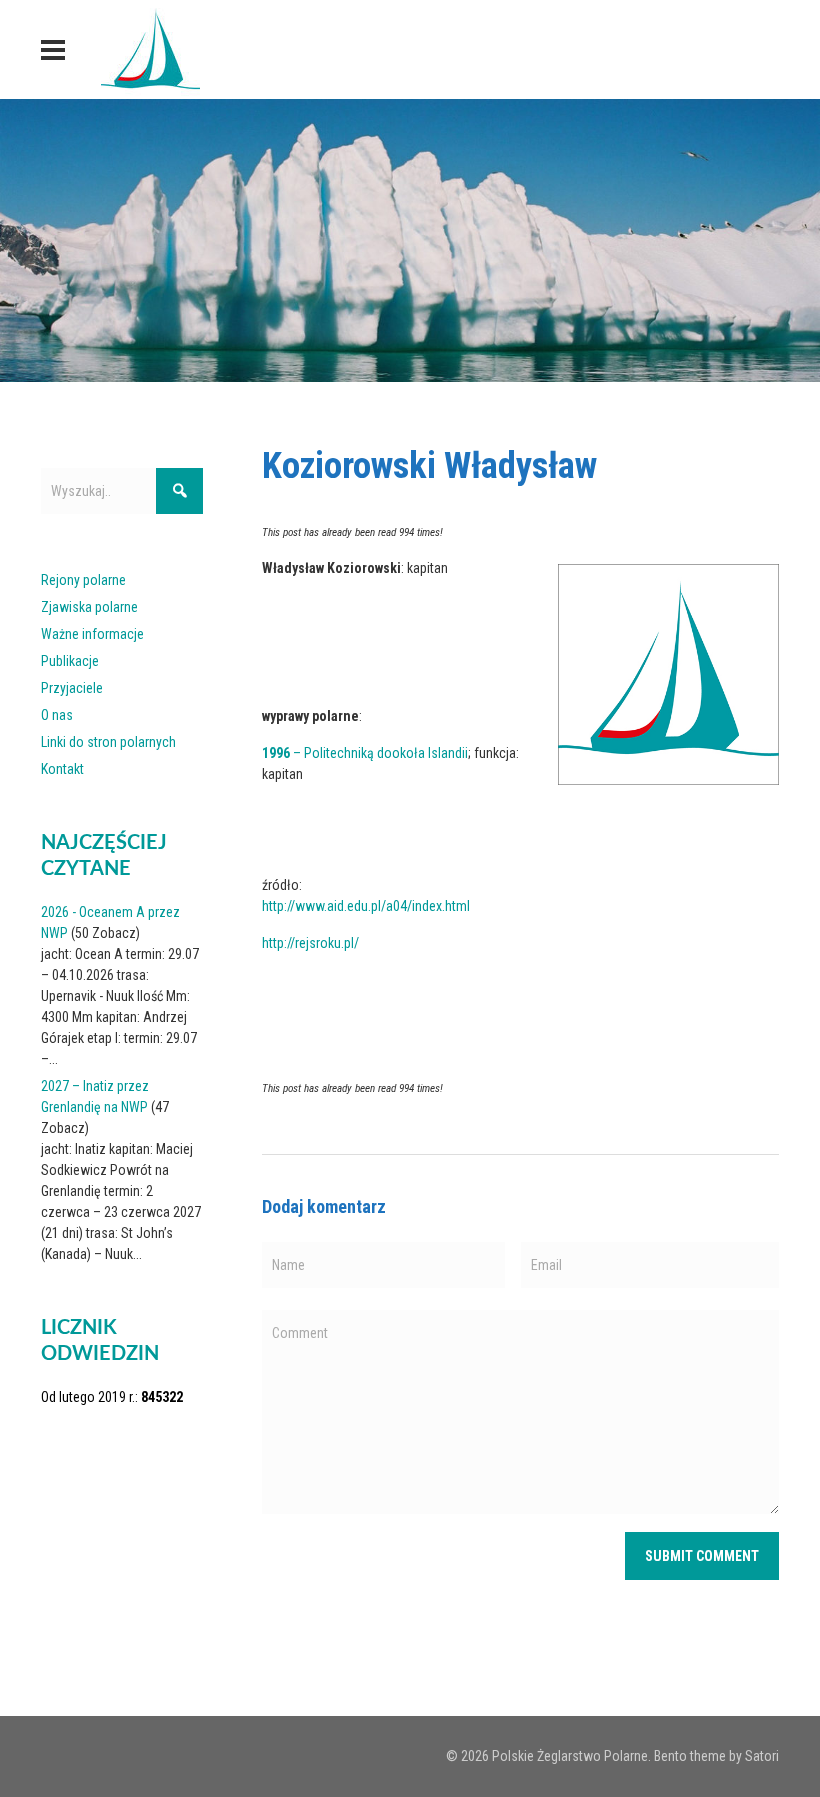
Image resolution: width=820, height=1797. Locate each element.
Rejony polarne (83, 580)
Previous (25, 235)
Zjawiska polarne (89, 607)
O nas (57, 715)
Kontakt (62, 769)
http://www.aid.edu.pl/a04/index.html (366, 906)
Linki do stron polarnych (108, 742)
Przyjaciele (72, 688)
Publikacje (70, 661)
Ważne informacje (92, 634)
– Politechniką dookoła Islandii (365, 753)
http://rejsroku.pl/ (310, 943)
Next (795, 235)
